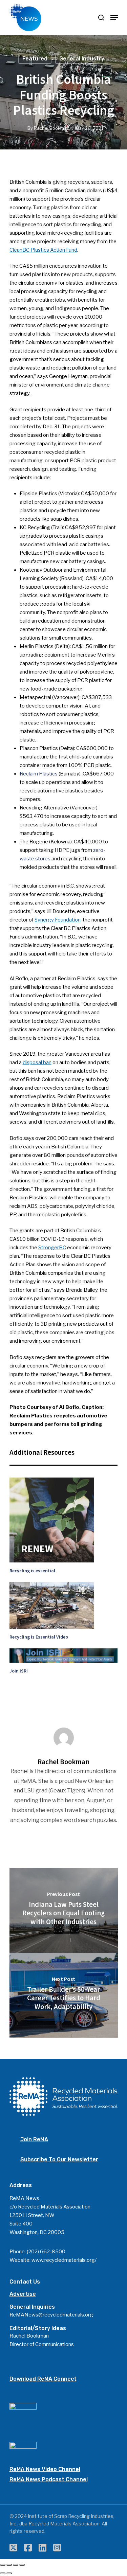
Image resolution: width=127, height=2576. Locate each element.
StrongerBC (52, 1248)
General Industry (82, 59)
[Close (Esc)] (3, 2565)
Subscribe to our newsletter (59, 2159)
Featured (35, 59)
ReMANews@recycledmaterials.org (51, 2315)
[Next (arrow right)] (9, 2573)
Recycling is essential (32, 1571)
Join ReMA (34, 2139)
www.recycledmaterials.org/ (64, 2260)
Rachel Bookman (52, 128)
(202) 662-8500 (46, 2252)
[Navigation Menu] (114, 18)
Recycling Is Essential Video (39, 1637)
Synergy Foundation (58, 920)
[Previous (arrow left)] (3, 2573)
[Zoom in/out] (22, 2565)
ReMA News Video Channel (45, 2469)
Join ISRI (19, 1671)
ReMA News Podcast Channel (49, 2479)
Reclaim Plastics (39, 774)
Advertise (23, 2294)
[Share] (9, 2565)
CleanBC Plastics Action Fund (43, 250)
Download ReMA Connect (43, 2379)
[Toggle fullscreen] (16, 2565)
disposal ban (37, 1062)
